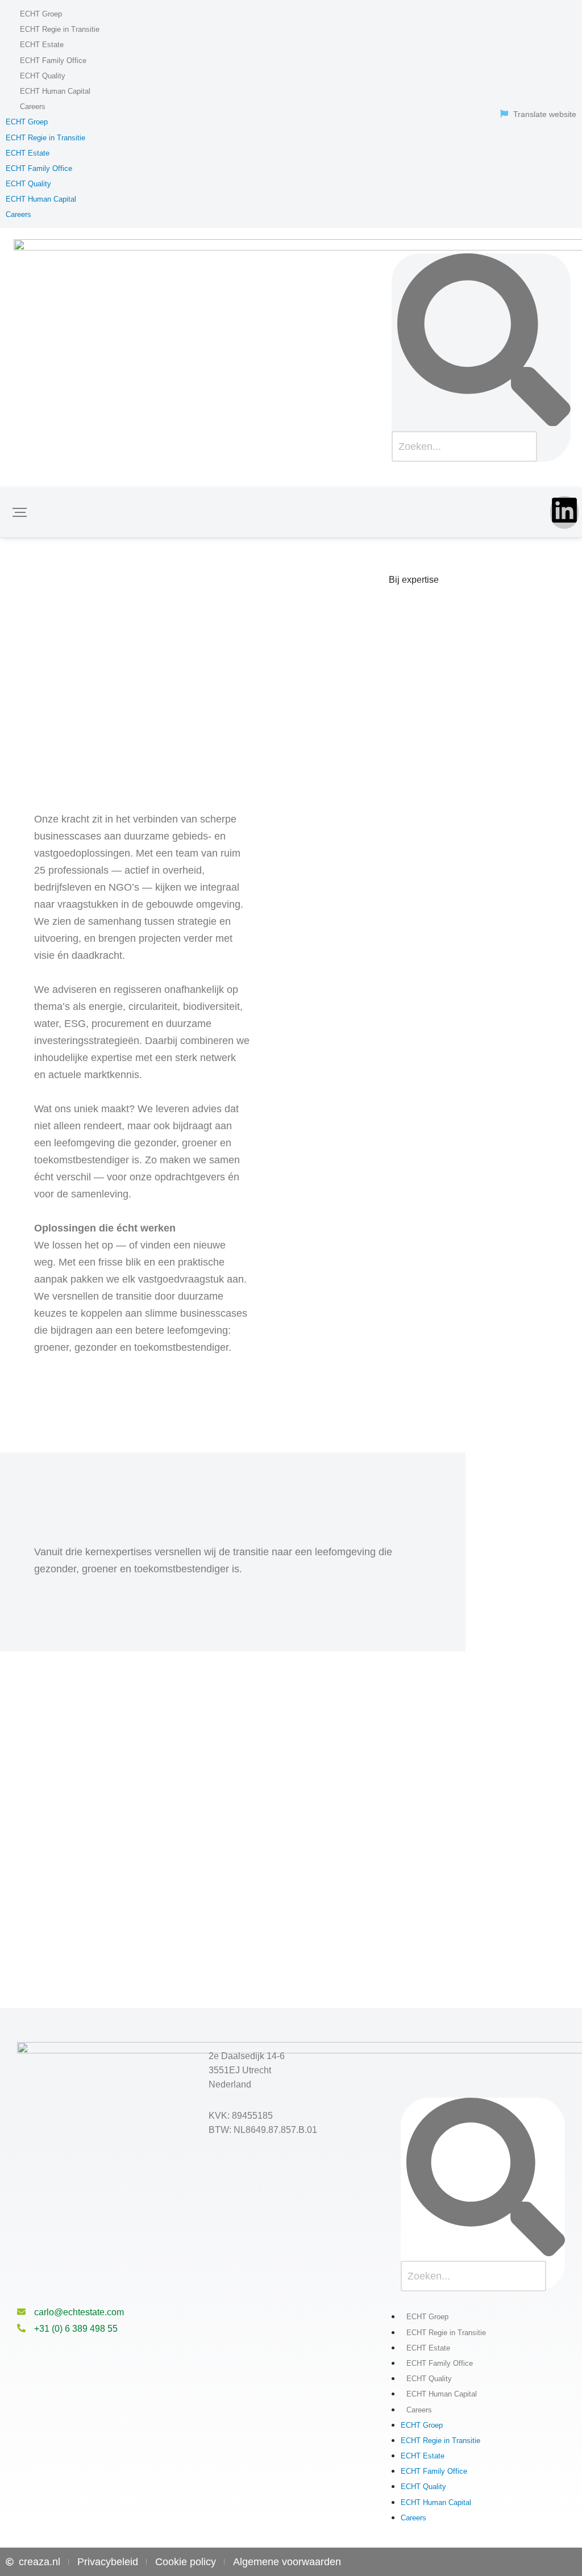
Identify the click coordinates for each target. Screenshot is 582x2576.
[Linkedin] (564, 512)
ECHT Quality (43, 76)
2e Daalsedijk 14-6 (247, 2056)
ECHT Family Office (53, 60)
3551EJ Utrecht (240, 2070)
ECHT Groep (41, 14)
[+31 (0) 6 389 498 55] (21, 2329)
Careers (33, 107)
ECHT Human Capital (55, 91)
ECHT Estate (42, 45)
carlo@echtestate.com (79, 2312)
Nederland (230, 2084)
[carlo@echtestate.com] (21, 2312)
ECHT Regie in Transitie (60, 29)
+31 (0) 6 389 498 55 (76, 2329)
